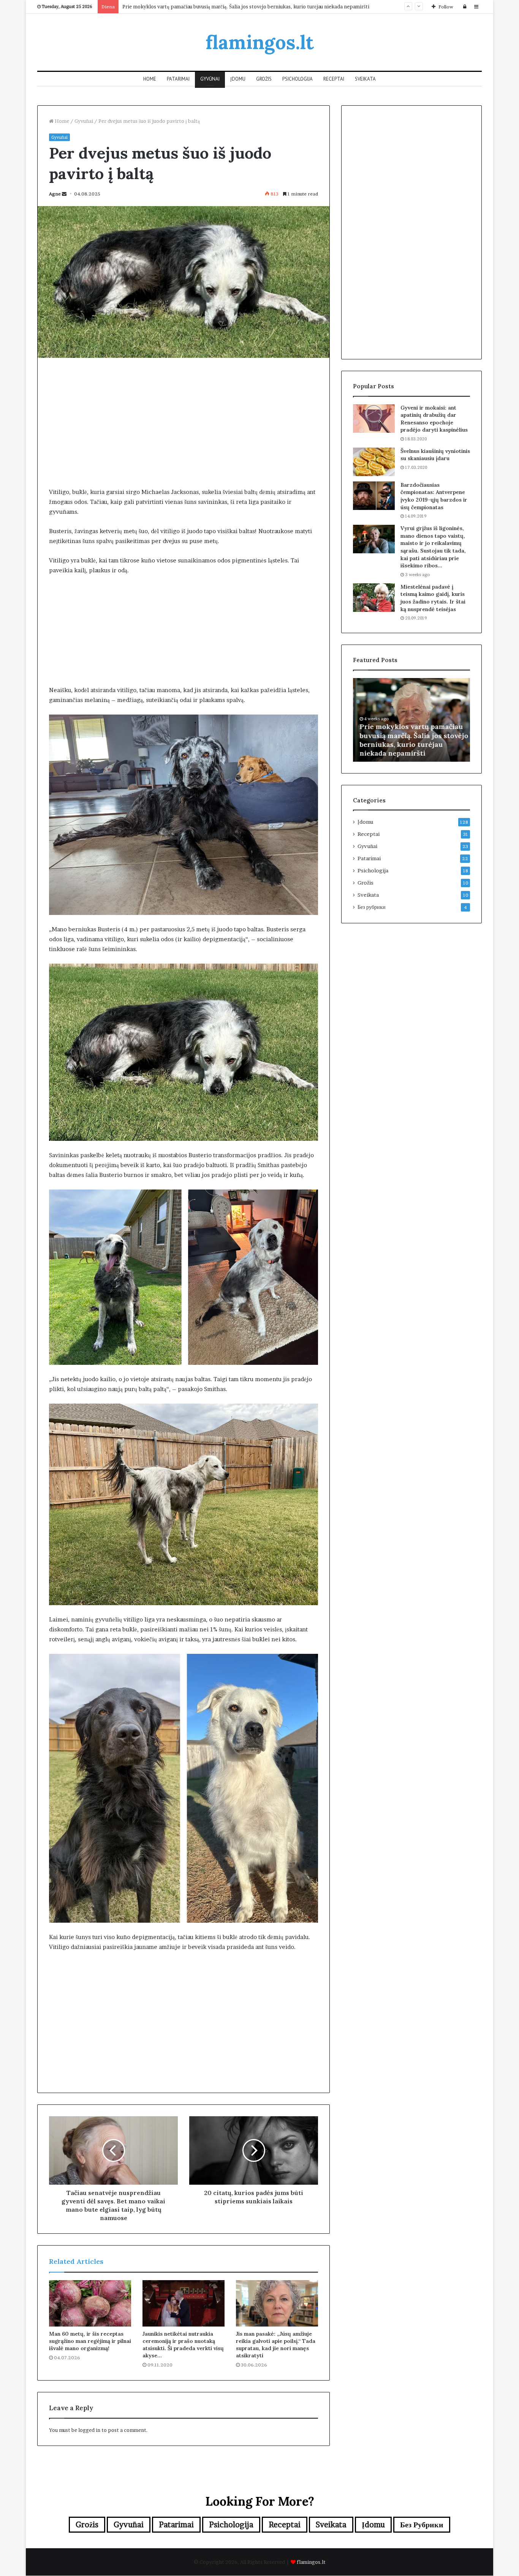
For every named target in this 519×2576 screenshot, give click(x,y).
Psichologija (297, 79)
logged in (89, 2430)
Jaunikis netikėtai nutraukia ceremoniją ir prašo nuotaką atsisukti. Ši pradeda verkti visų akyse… (183, 2345)
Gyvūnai (210, 79)
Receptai (334, 79)
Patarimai (178, 79)
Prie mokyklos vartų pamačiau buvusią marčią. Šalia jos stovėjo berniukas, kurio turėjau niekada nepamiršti (411, 740)
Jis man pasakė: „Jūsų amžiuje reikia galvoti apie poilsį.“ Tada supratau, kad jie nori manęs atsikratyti (276, 2345)
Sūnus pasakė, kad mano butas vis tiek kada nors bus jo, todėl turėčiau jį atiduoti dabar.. (224, 6)
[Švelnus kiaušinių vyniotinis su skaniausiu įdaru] (374, 462)
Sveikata (365, 79)
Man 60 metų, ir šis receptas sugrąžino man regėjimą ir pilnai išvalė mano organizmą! (90, 2341)
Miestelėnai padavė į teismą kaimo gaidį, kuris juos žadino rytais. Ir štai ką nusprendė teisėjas (433, 598)
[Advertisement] (184, 422)
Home (150, 79)
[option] (411, 720)
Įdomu (238, 79)
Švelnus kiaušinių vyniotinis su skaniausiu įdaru (435, 455)
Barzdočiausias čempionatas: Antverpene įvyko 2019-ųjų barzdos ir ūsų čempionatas (434, 496)
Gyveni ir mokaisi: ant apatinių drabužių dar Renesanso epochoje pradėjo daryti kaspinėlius (434, 419)
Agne (55, 194)
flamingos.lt (311, 2562)
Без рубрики (372, 907)
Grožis (264, 79)
